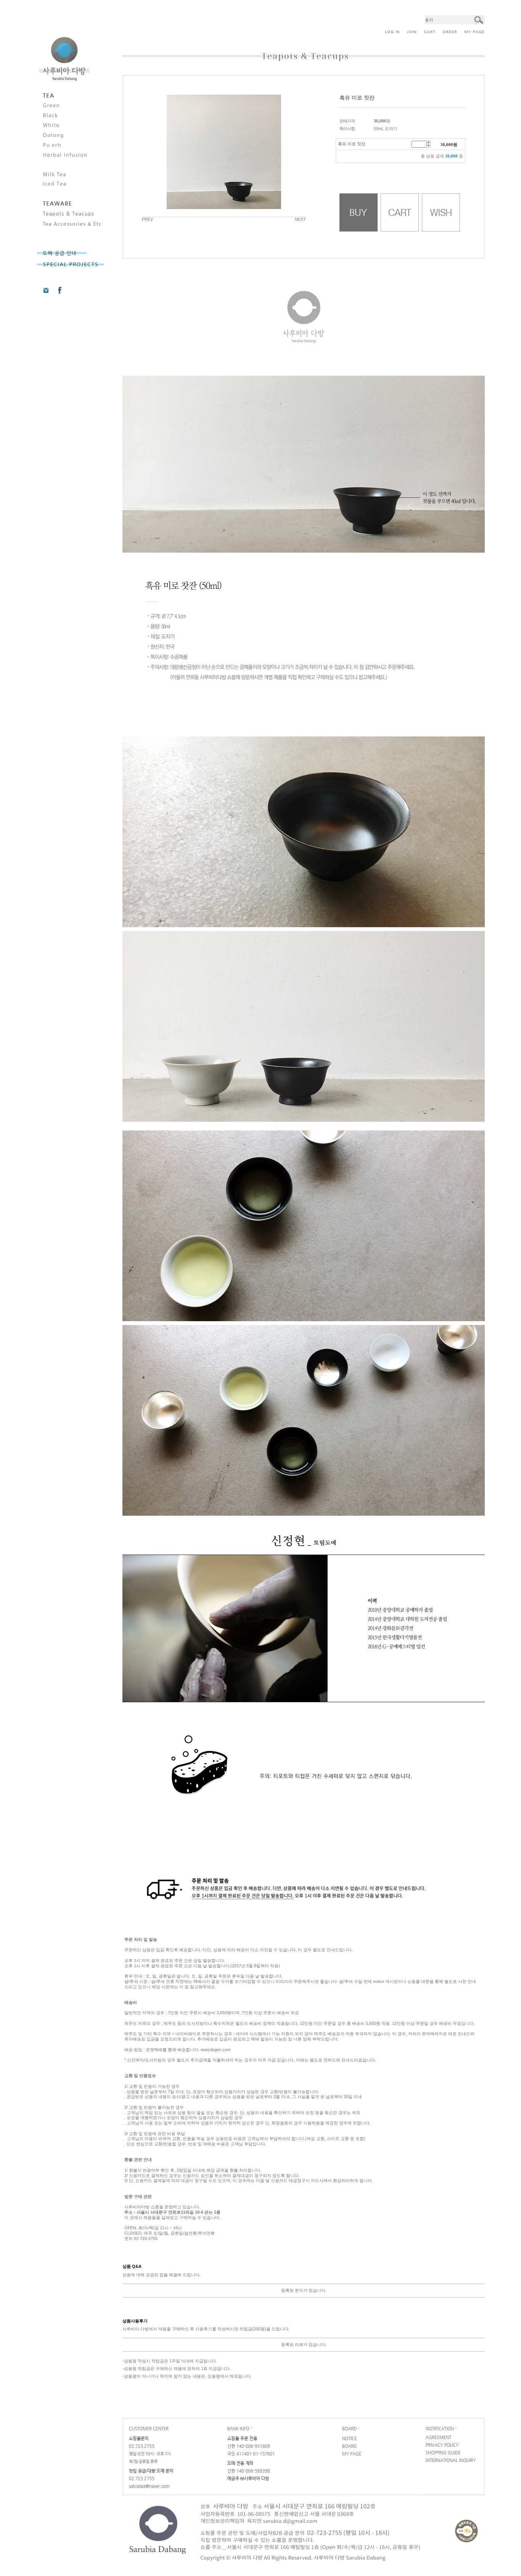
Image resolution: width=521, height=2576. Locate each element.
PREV (147, 219)
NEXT (300, 219)
